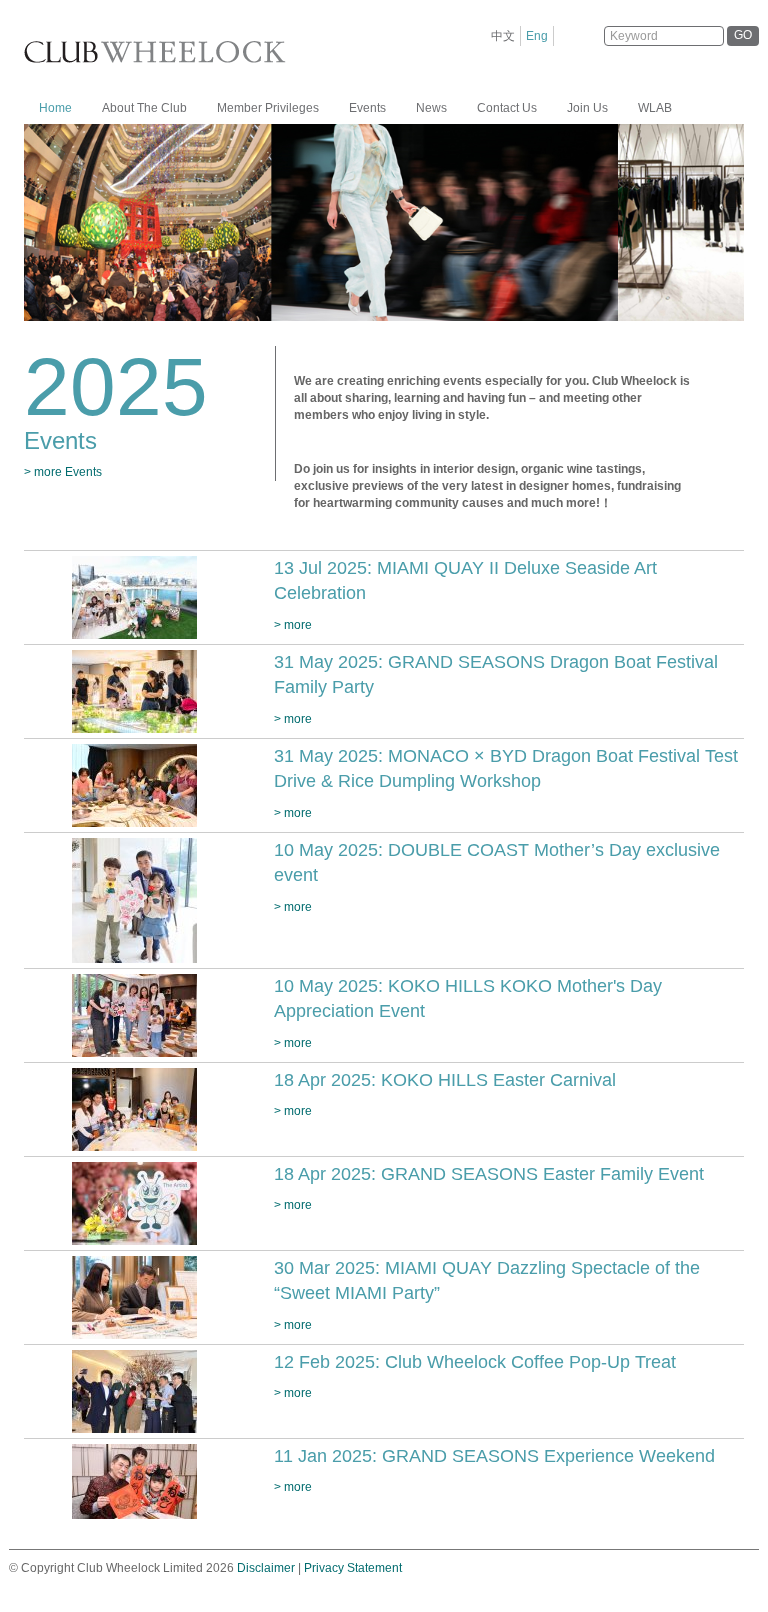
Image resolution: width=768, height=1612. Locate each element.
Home (55, 108)
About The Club (144, 108)
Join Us (587, 108)
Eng (537, 36)
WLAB (655, 108)
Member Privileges (268, 108)
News (431, 108)
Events (367, 108)
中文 (503, 36)
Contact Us (507, 108)
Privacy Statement (353, 1568)
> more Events (63, 472)
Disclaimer (266, 1568)
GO (743, 35)
